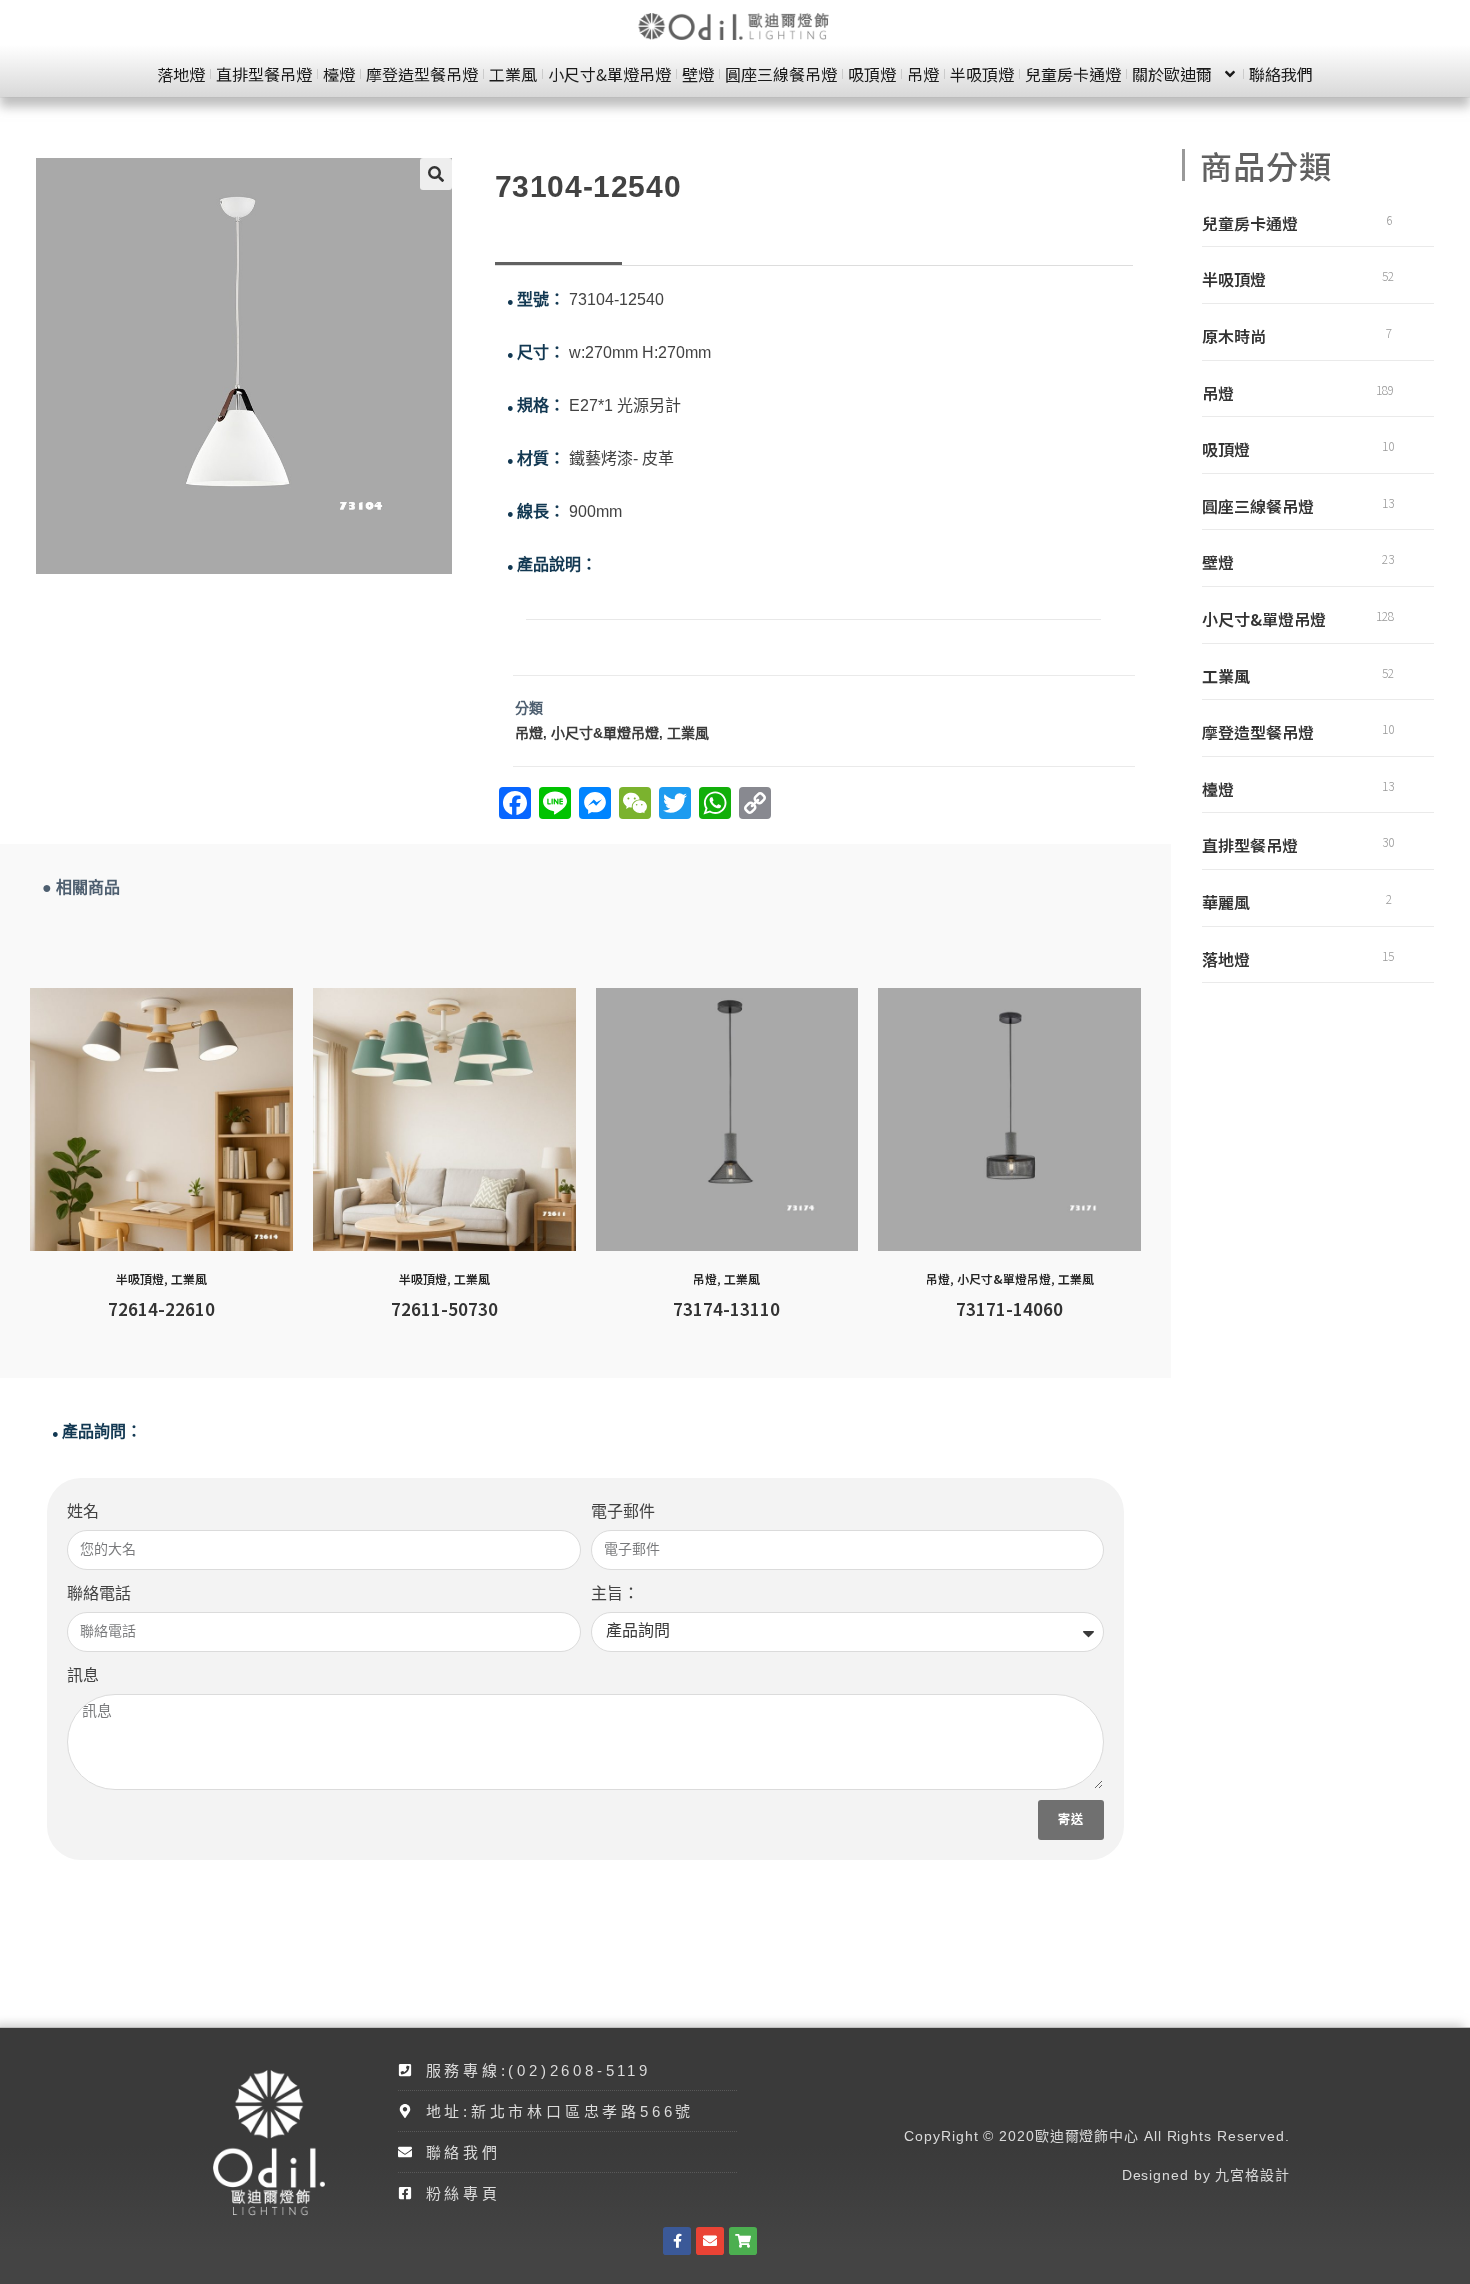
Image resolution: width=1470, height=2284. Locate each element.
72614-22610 (161, 1308)
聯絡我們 (1281, 74)
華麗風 (1226, 902)
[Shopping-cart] (743, 2241)
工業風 (513, 74)
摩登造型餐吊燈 (422, 74)
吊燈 (923, 74)
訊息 (83, 1675)
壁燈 (698, 74)
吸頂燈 (872, 74)
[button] (436, 174)
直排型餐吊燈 (264, 74)
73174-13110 (726, 1308)
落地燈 (181, 74)
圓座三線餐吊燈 (781, 74)
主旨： (615, 1593)
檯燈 (339, 74)
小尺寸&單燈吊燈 (609, 74)
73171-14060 (1009, 1308)
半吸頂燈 (982, 74)
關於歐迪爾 (1172, 74)
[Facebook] (677, 2241)
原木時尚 (1234, 336)
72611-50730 (444, 1308)
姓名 (83, 1511)
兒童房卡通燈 (1073, 74)
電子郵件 (623, 1511)
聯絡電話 (99, 1593)
